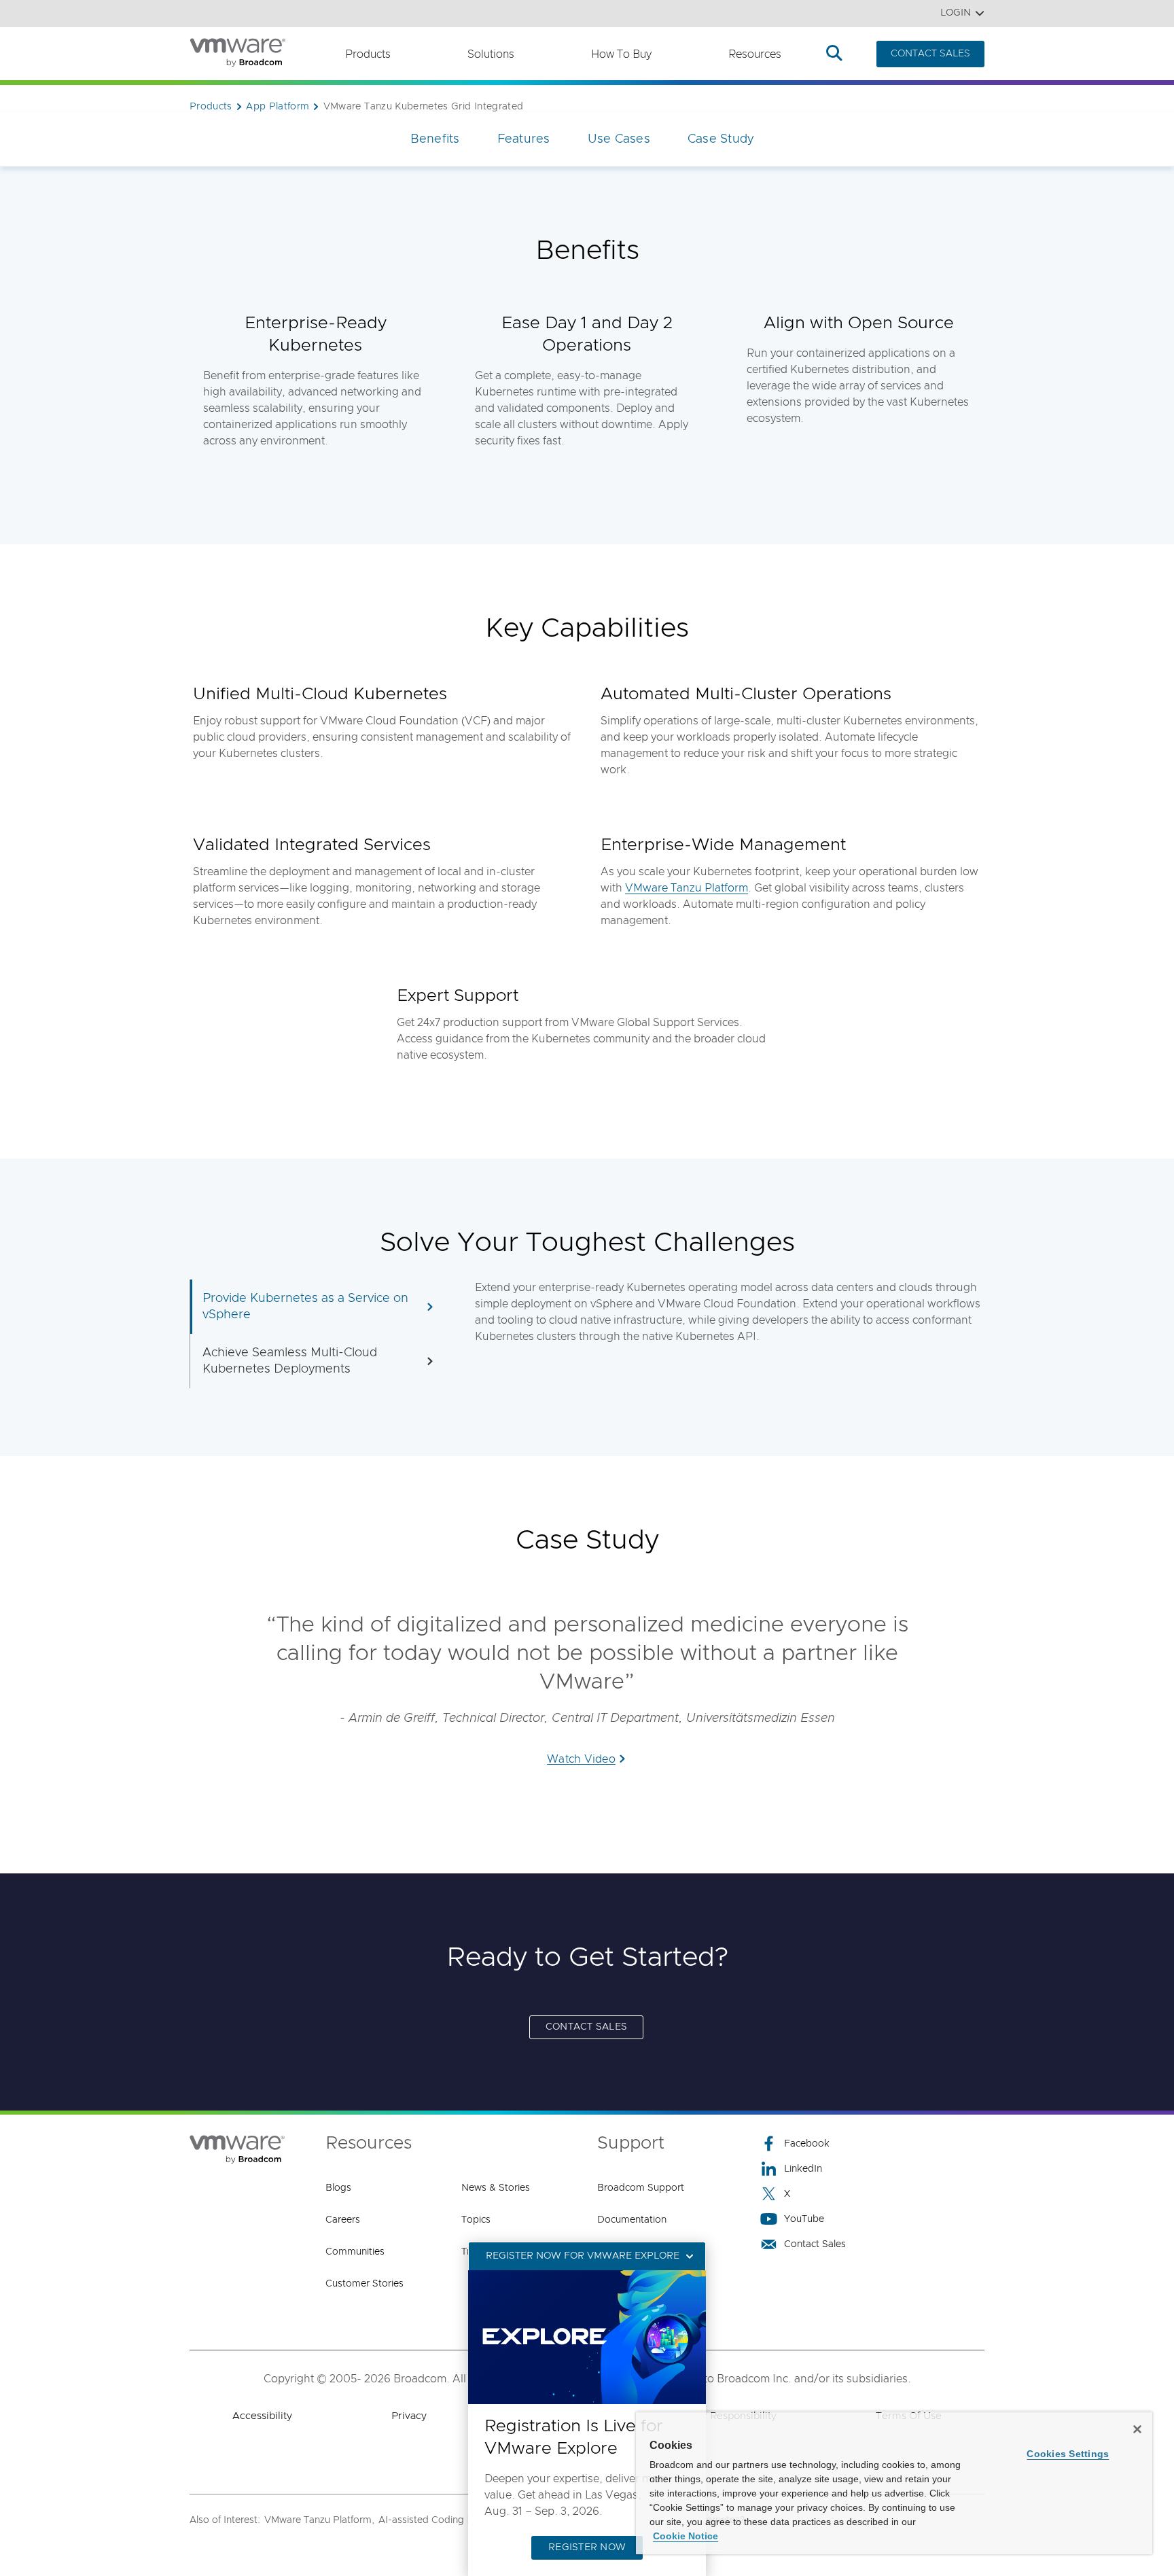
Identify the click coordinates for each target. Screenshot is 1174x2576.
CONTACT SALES (930, 54)
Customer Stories (364, 2284)
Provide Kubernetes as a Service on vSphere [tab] (305, 1307)
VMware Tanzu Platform (687, 888)
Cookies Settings (1068, 2454)
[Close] (1137, 2429)
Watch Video (581, 1759)
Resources (755, 54)
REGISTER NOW (587, 2547)
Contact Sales (815, 2244)
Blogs (338, 2188)
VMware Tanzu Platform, (319, 2520)
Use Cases (619, 139)
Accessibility (262, 2416)
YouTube (804, 2219)
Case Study (721, 139)
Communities (355, 2252)
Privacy (409, 2416)
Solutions (491, 54)
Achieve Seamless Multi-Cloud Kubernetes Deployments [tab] (290, 1361)
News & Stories (496, 2188)
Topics (476, 2220)
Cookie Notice (686, 2536)
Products (368, 54)
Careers (343, 2220)
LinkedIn (803, 2169)
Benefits (435, 139)
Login (956, 13)
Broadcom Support (641, 2188)
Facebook (807, 2144)
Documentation (632, 2220)
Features (524, 139)
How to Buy (621, 54)
